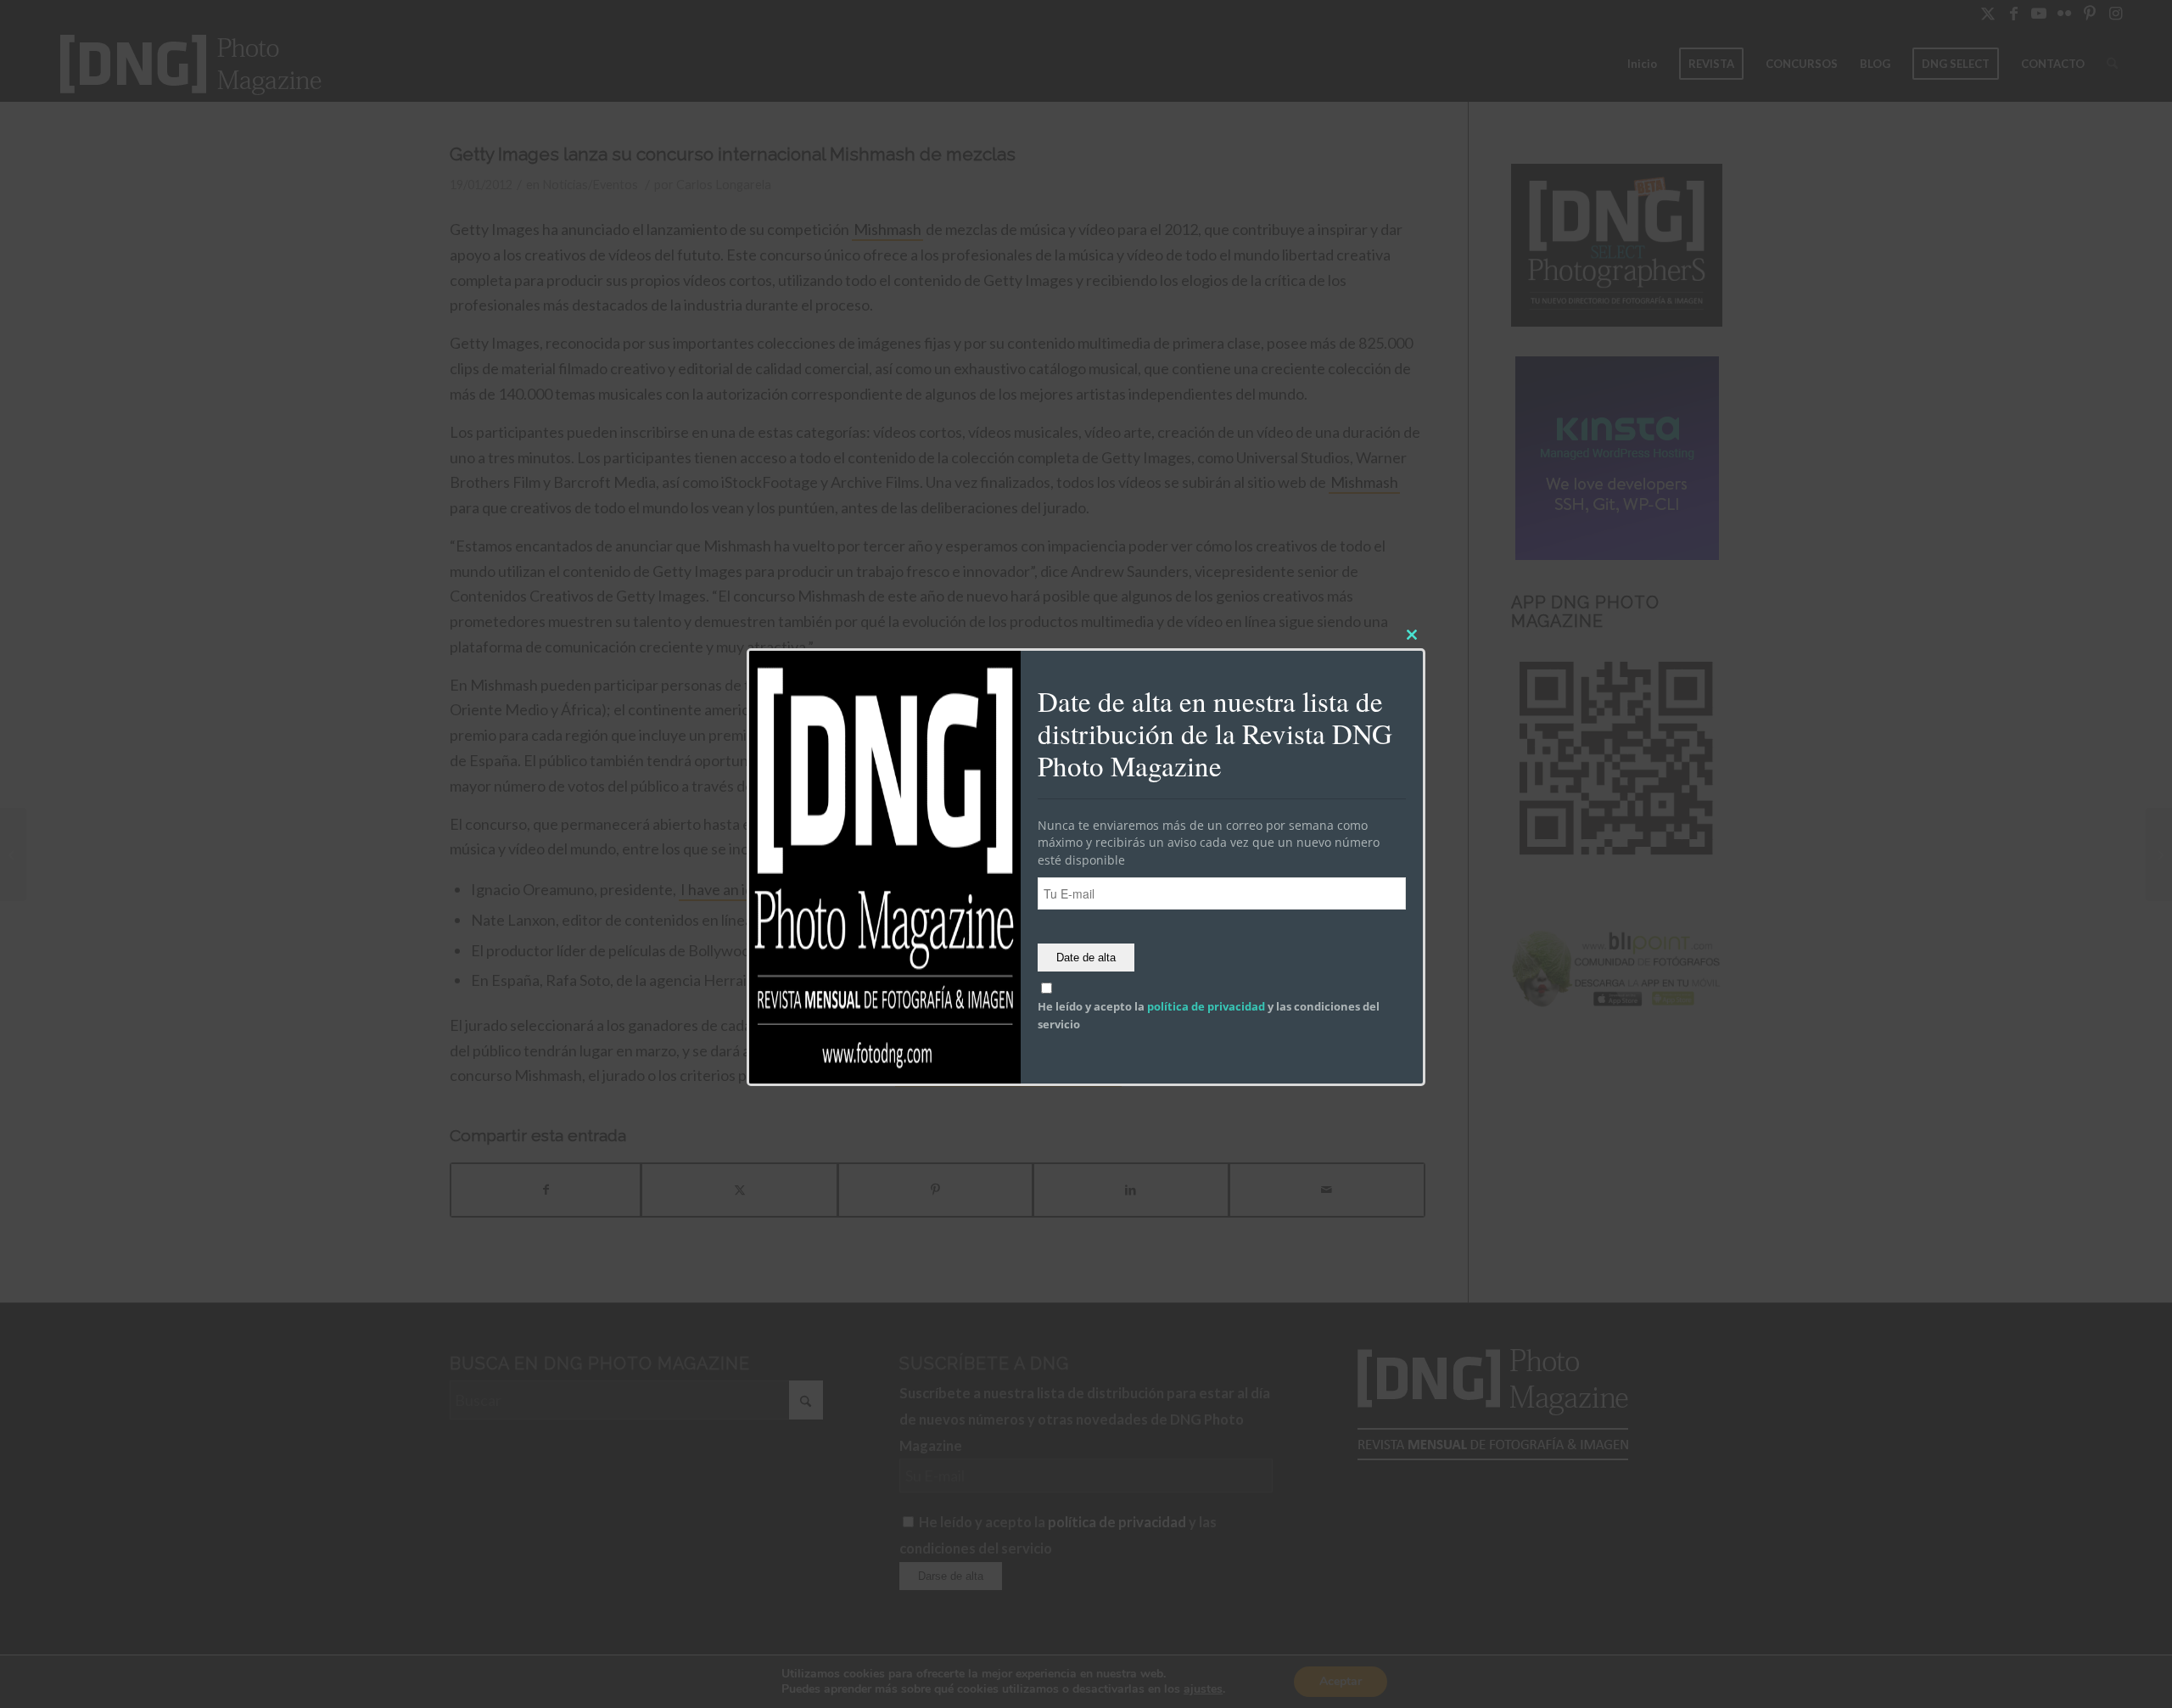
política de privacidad (1206, 1007)
